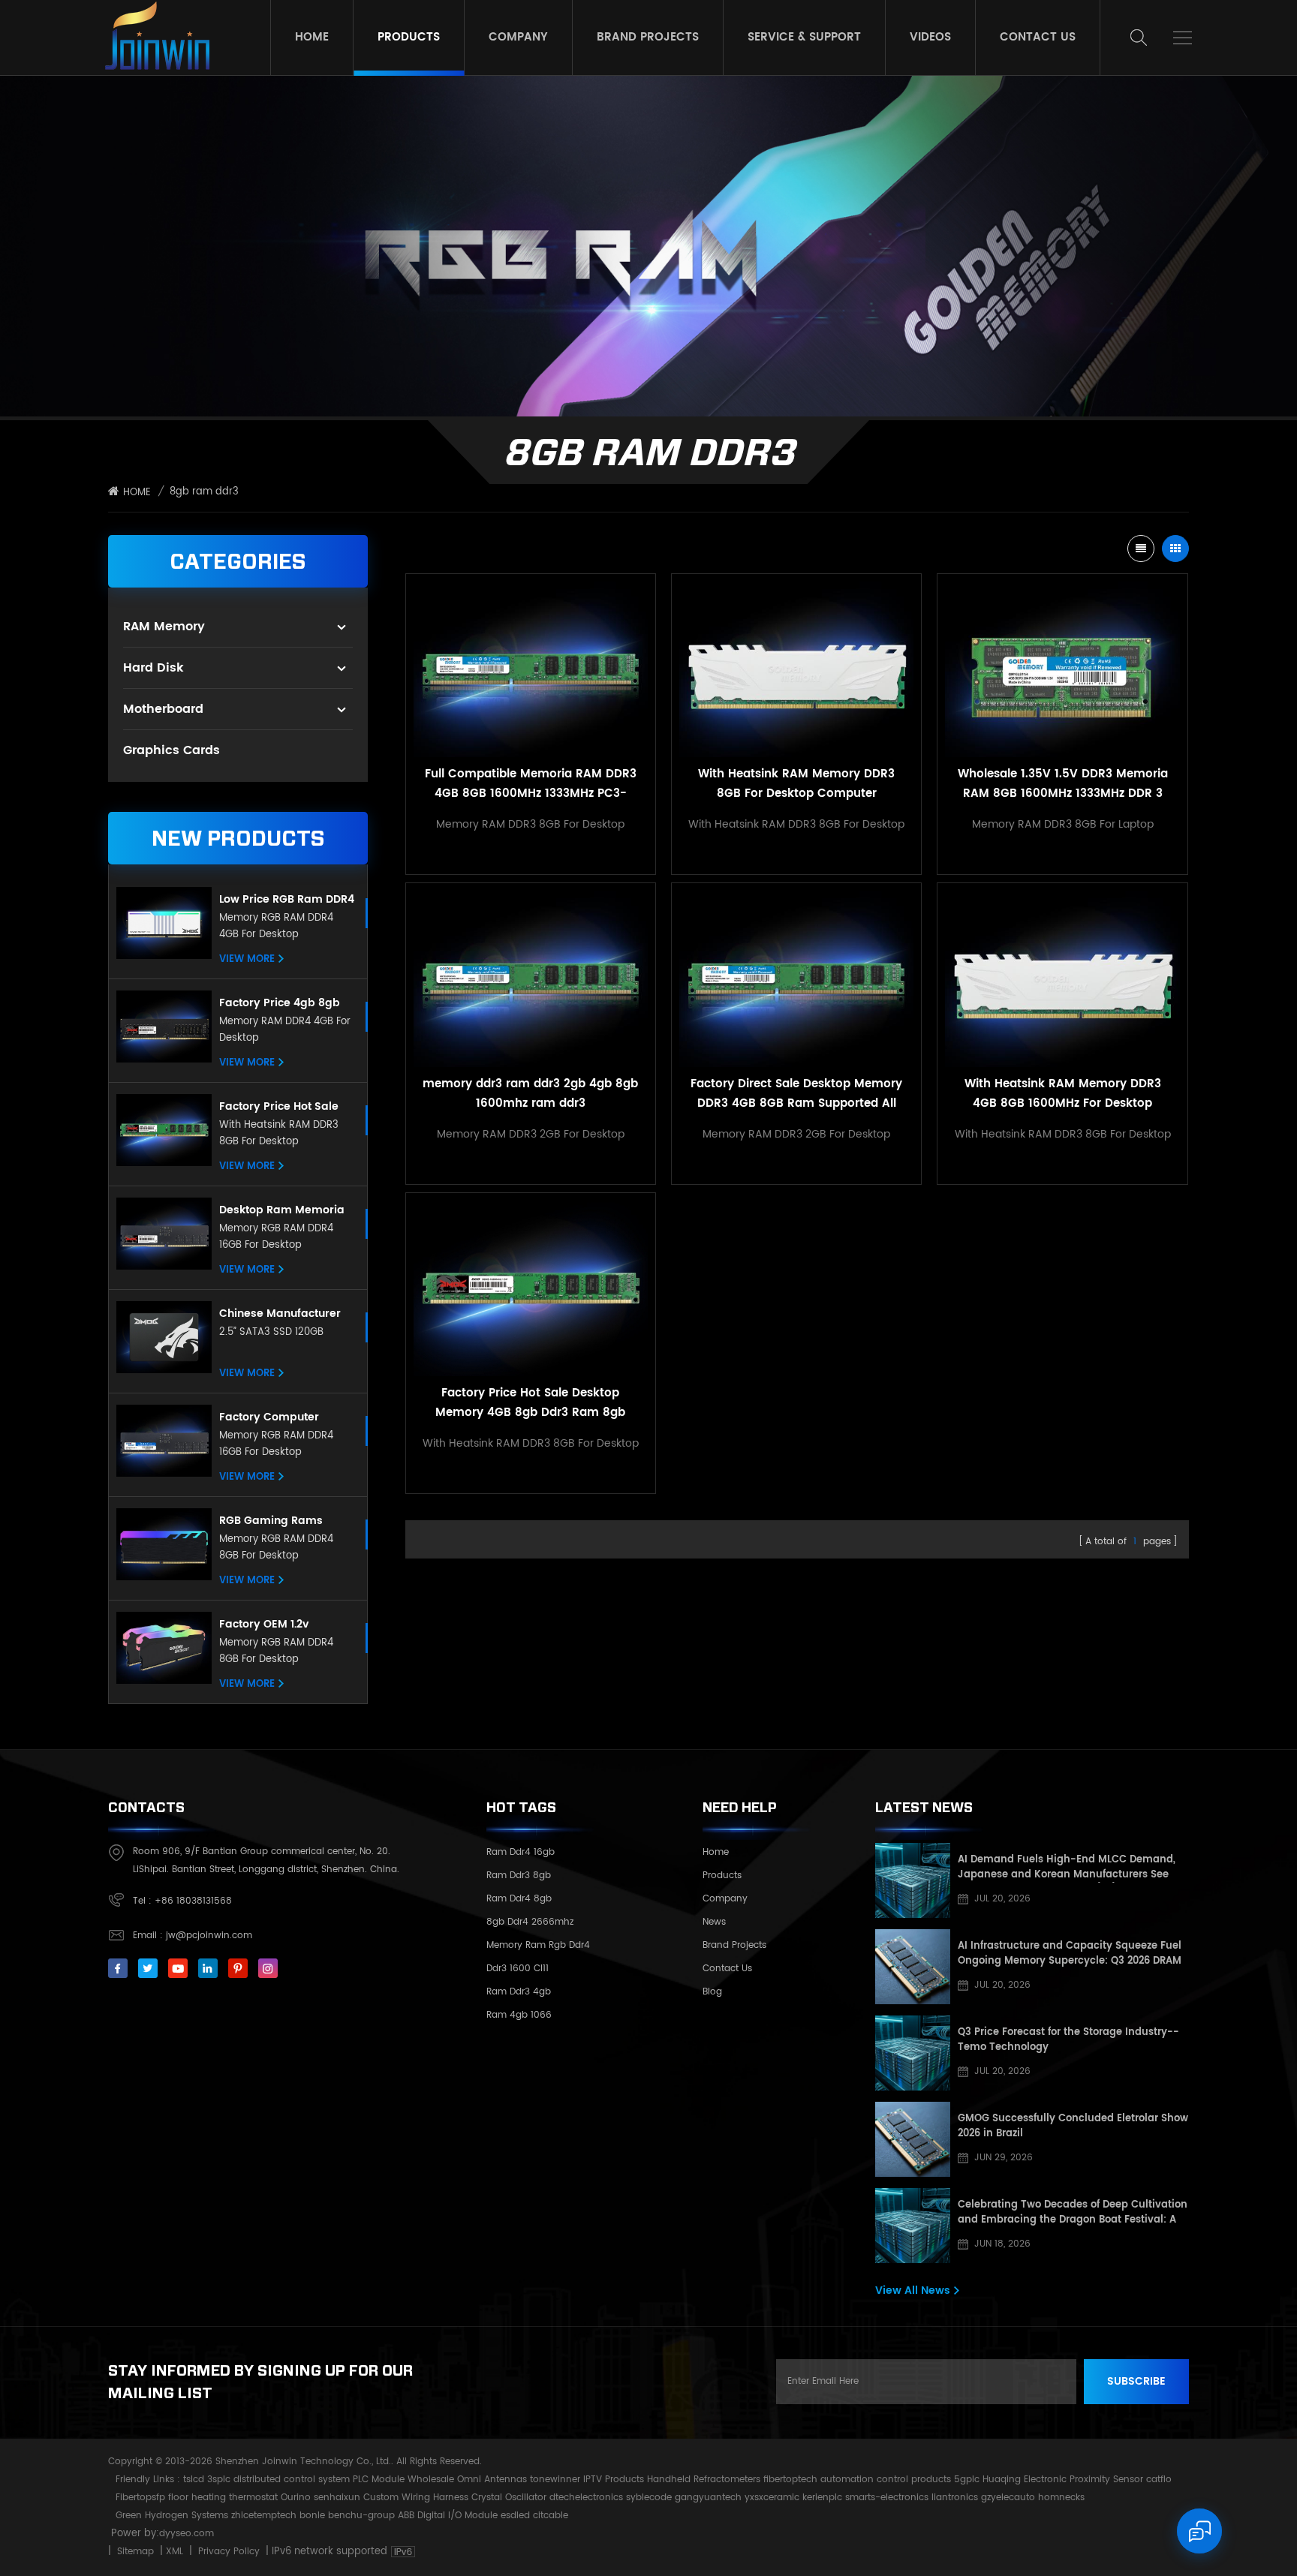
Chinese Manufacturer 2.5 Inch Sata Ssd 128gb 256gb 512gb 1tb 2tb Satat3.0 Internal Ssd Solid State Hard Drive (283, 1314)
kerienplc (822, 2498)
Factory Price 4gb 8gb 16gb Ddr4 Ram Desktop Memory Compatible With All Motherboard (284, 1003)
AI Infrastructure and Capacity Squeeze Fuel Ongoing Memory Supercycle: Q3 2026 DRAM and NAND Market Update (1070, 1954)
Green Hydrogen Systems (172, 2516)
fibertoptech (790, 2480)
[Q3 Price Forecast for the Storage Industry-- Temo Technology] (913, 2053)
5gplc (967, 2480)
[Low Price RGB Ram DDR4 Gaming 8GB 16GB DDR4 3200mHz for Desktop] (164, 923)
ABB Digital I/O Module (448, 2516)
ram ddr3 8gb (519, 1876)
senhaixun (337, 2498)
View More (247, 960)
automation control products (886, 2480)
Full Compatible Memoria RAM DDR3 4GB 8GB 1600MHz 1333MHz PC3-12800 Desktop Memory (531, 784)
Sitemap (135, 2552)
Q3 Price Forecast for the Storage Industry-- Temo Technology (1068, 2040)
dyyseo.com (187, 2534)
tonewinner (555, 2480)
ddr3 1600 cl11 (518, 1969)
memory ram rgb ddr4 (538, 1945)
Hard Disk (153, 668)
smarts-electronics (887, 2498)
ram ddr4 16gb (521, 1852)
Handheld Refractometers (704, 2480)
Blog (712, 1992)
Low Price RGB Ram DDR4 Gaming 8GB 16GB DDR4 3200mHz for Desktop (287, 900)
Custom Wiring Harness (416, 2498)
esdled (515, 2516)
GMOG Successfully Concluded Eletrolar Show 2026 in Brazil (1073, 2127)
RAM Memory (164, 627)
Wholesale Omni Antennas (467, 2480)
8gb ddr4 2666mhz (530, 1922)
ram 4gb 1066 (519, 2015)
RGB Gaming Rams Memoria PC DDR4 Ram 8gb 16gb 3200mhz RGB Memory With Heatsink (283, 1521)
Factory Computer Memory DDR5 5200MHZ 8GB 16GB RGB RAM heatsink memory (284, 1417)
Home (312, 37)
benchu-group (361, 2516)
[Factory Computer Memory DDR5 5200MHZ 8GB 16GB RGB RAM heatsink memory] (164, 1441)
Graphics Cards (172, 750)
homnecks (1061, 2498)
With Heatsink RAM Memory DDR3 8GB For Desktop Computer (796, 784)
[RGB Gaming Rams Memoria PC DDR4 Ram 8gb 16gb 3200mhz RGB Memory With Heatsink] (164, 1544)
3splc (219, 2480)
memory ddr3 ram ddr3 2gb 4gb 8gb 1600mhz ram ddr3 (530, 1094)
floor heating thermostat (223, 2498)
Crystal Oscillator (509, 2498)
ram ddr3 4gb (519, 1992)
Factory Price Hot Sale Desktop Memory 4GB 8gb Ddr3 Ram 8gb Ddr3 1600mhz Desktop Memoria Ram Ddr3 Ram (287, 1107)
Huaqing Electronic (1025, 2480)
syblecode (649, 2498)
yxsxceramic (772, 2498)
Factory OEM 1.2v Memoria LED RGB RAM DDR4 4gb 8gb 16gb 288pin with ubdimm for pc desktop (284, 1625)
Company (518, 37)
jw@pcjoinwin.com (209, 1936)
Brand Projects (648, 37)
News (714, 1922)
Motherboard (163, 709)
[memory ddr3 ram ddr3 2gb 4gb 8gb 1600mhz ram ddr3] (531, 978)
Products (409, 37)
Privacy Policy (229, 2552)
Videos (930, 37)
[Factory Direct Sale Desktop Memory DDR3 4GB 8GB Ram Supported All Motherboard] (796, 978)
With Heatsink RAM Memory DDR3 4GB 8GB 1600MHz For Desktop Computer (1063, 1094)
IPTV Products (614, 2480)
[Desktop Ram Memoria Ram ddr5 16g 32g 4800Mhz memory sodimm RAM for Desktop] (164, 1234)
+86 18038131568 (193, 1901)
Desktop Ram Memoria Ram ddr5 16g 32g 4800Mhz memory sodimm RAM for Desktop (282, 1210)
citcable (551, 2516)
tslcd (194, 2480)
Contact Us (1038, 37)
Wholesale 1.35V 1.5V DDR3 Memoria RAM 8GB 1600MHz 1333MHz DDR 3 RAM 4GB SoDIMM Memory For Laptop (1063, 784)
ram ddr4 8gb (519, 1899)
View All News (913, 2290)
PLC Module (379, 2480)
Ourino (296, 2498)
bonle (312, 2516)
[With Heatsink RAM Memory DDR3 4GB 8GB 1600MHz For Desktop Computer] (1062, 978)
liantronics (955, 2498)
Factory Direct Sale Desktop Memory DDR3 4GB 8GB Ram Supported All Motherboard (796, 1094)
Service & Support (804, 37)
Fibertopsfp (140, 2498)
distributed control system (292, 2480)
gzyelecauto (1008, 2498)
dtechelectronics (586, 2498)
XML (175, 2552)
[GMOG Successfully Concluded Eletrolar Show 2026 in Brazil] (913, 2139)
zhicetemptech (264, 2516)
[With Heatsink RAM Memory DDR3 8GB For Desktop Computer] (796, 669)
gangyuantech (708, 2498)
